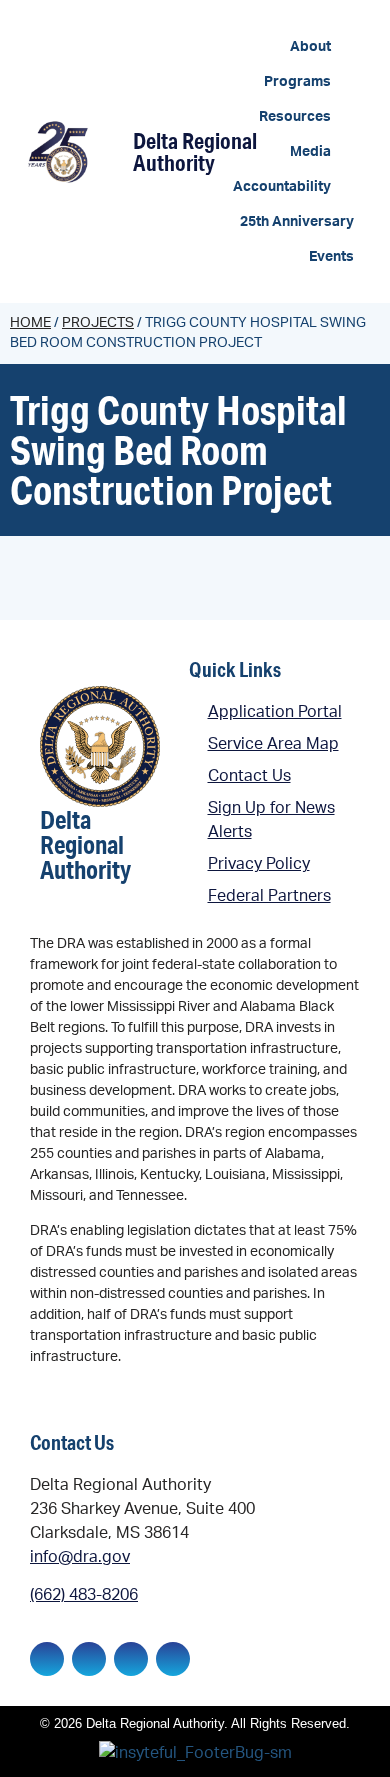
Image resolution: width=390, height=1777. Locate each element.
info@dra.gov (80, 1557)
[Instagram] (131, 1659)
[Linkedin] (89, 1659)
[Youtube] (173, 1659)
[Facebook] (47, 1659)
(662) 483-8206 (84, 1595)
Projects (98, 323)
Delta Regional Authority (195, 151)
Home (30, 323)
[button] (322, 47)
